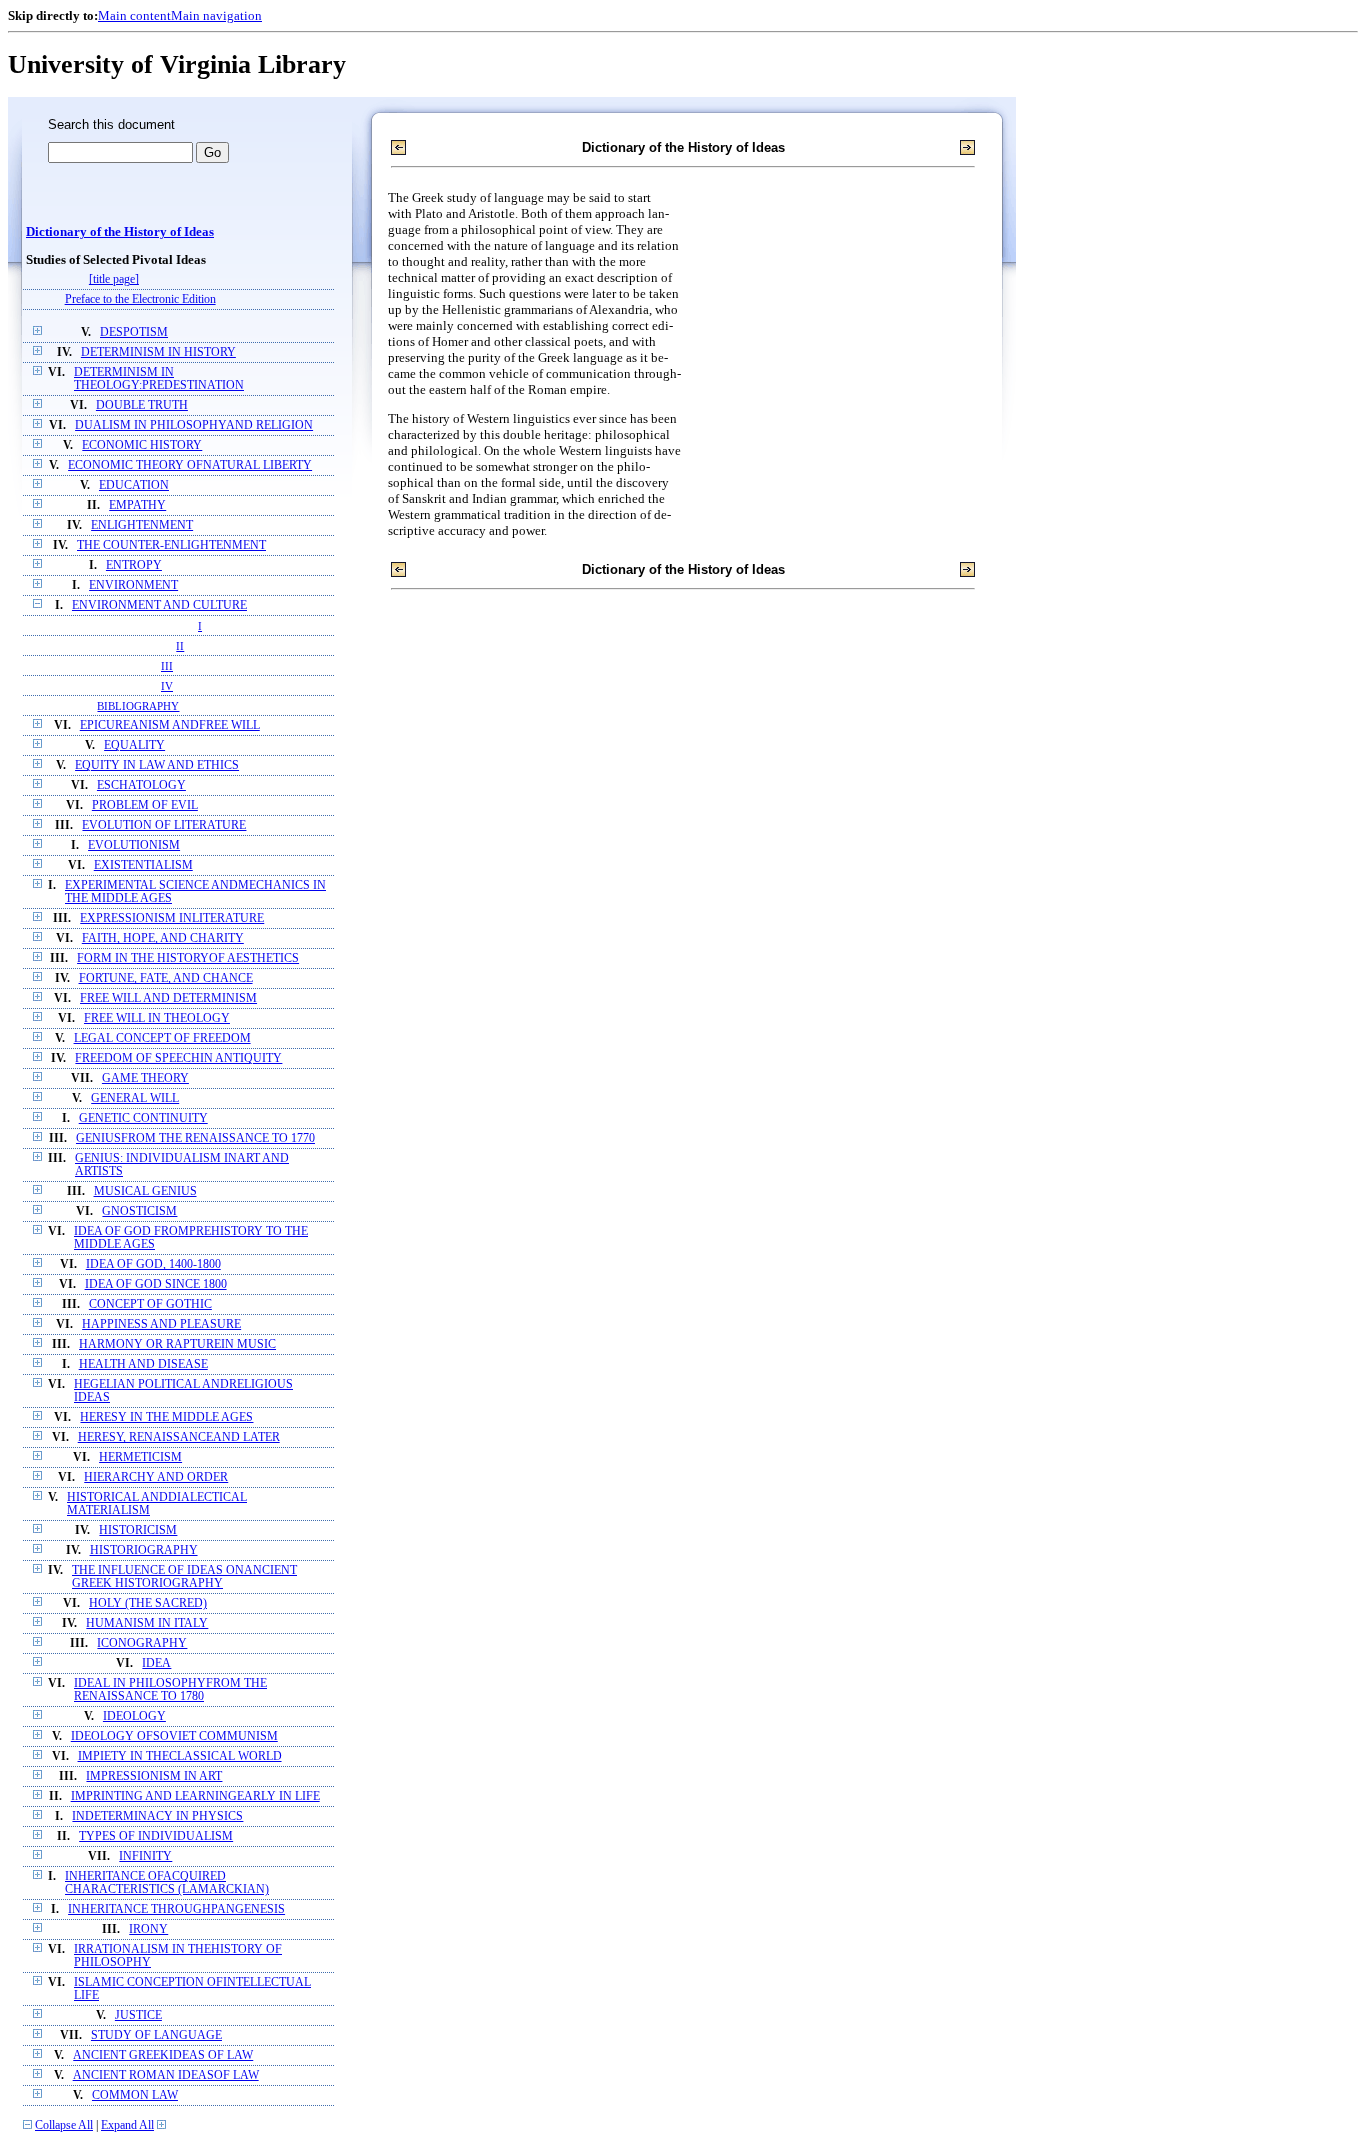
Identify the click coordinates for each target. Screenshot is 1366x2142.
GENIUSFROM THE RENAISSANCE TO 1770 (195, 1138)
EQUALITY (134, 745)
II (180, 646)
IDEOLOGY (134, 1716)
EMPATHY (137, 505)
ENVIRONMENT (133, 585)
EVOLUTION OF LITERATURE (164, 825)
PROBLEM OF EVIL (145, 805)
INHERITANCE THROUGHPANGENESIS (176, 1909)
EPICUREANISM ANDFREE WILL (170, 725)
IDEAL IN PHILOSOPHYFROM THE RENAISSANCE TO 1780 (170, 1690)
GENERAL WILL (135, 1098)
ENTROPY (134, 565)
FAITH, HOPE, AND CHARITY (163, 938)
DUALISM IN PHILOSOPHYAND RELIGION (194, 425)
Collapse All (64, 2125)
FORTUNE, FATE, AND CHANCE (166, 978)
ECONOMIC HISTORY (142, 445)
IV (167, 686)
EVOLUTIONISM (134, 845)
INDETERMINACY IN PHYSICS (157, 1816)
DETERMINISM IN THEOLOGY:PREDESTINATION (159, 379)
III (167, 666)
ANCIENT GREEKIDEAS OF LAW (163, 2055)
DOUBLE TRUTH (142, 405)
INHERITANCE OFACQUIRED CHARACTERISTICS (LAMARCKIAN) (167, 1883)
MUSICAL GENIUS (145, 1191)
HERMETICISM (140, 1457)
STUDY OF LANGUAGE (156, 2035)
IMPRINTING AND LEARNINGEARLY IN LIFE (195, 1796)
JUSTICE (138, 2015)
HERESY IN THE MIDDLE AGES (166, 1417)
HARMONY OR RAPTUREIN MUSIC (177, 1344)
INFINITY (145, 1856)
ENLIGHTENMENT (142, 525)
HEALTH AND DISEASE (143, 1364)
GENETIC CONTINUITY (143, 1118)
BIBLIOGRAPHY (138, 706)
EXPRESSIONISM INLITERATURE (172, 918)
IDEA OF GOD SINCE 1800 (156, 1284)
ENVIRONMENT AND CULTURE (159, 605)
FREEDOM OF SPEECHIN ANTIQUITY (178, 1058)
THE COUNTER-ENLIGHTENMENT (171, 545)
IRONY (148, 1929)
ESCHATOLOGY (141, 785)
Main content (134, 15)
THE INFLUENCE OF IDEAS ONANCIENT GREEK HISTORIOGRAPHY (184, 1577)
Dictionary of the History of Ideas (120, 232)
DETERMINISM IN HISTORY (158, 352)
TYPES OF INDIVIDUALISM (156, 1836)
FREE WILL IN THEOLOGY (157, 1018)
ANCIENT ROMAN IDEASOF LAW (166, 2075)
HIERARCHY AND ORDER (156, 1477)
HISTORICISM (138, 1530)
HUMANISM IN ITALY (147, 1623)
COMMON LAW (135, 2095)
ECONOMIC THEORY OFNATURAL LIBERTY (190, 465)
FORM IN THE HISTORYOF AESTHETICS (188, 958)
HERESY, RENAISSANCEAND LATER (179, 1437)
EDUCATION (134, 485)
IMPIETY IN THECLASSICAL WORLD (180, 1756)
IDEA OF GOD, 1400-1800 (153, 1264)
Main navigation (216, 15)
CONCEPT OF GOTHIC (150, 1304)
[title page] (114, 279)
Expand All (127, 2125)
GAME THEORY (145, 1078)
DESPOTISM (134, 332)
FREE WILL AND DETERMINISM (168, 998)
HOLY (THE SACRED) (148, 1603)
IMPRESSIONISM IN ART (154, 1776)
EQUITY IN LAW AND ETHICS (157, 765)
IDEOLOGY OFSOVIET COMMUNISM (174, 1736)
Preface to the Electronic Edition (140, 299)
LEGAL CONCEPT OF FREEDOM (162, 1038)
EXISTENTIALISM (143, 865)
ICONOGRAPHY (142, 1643)
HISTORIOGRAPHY (144, 1550)
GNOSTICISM (139, 1211)
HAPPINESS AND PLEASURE (161, 1324)
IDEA (156, 1663)
